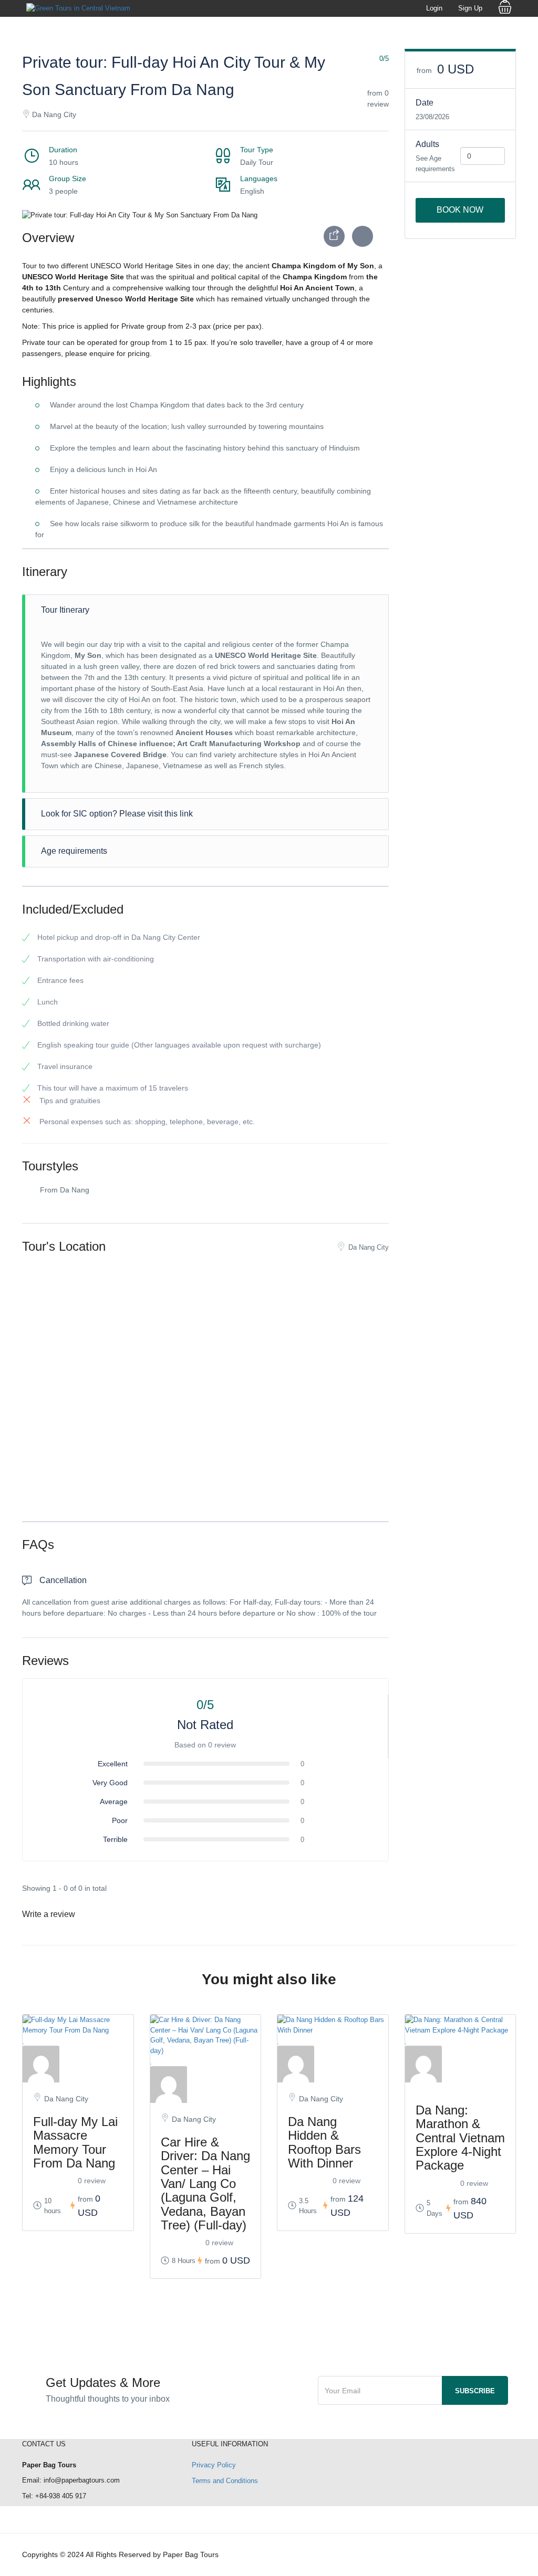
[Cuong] (333, 2064)
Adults (427, 144)
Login (434, 8)
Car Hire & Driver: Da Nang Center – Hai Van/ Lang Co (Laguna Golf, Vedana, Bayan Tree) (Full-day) (205, 2184)
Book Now (460, 210)
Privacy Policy (214, 2465)
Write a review (50, 1914)
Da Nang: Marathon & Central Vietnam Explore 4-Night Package (460, 2138)
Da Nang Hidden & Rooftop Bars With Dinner (324, 2142)
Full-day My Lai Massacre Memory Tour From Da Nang (75, 2142)
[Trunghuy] (461, 2064)
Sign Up (470, 8)
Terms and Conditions (225, 2481)
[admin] (78, 2064)
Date (425, 103)
